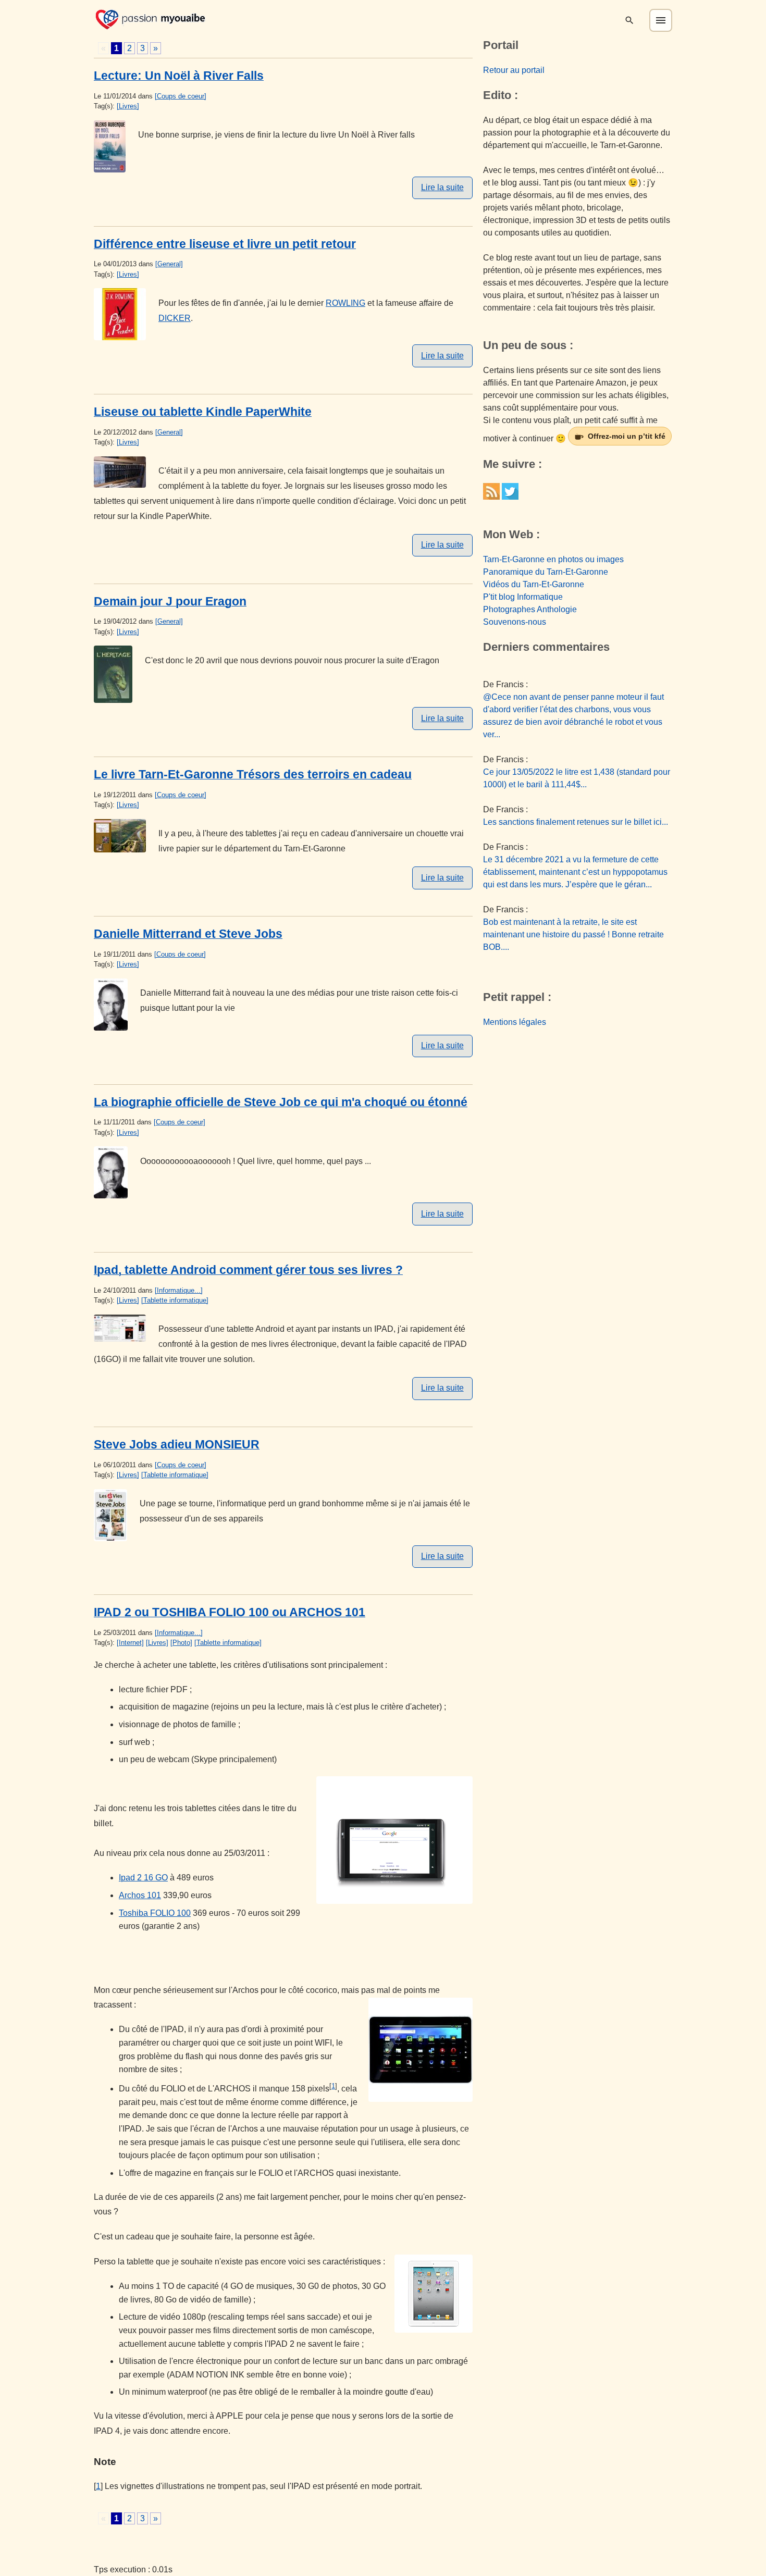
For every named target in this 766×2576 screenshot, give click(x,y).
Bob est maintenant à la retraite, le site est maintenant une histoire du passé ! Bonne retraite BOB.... (573, 934)
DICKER (175, 318)
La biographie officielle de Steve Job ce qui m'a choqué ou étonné (281, 1102)
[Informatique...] (179, 1290)
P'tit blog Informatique (523, 597)
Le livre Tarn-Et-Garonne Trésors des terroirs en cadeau (253, 774)
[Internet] (130, 1643)
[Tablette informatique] (175, 1300)
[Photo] (181, 1643)
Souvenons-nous (515, 622)
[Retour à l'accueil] (150, 18)
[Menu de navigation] (661, 20)
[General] (169, 264)
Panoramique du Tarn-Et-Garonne (546, 572)
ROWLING (345, 303)
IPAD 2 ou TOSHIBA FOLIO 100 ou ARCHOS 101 (230, 1612)
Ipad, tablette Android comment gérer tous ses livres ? (248, 1270)
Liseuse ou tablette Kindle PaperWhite (203, 412)
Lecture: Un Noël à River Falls (179, 76)
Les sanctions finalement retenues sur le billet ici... (576, 822)
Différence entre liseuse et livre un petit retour (225, 244)
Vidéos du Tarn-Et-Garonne (534, 584)
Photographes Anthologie (530, 609)
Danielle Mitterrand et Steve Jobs (188, 934)
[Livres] (128, 106)
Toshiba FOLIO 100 (155, 1913)
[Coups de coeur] (181, 96)
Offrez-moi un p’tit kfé (627, 436)
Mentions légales (515, 1022)
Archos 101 (140, 1895)
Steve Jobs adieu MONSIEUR (177, 1444)
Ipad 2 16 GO (143, 1878)
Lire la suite (442, 187)
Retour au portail (514, 70)
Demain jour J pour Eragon (170, 601)
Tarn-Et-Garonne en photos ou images (553, 559)
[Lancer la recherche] (629, 20)
